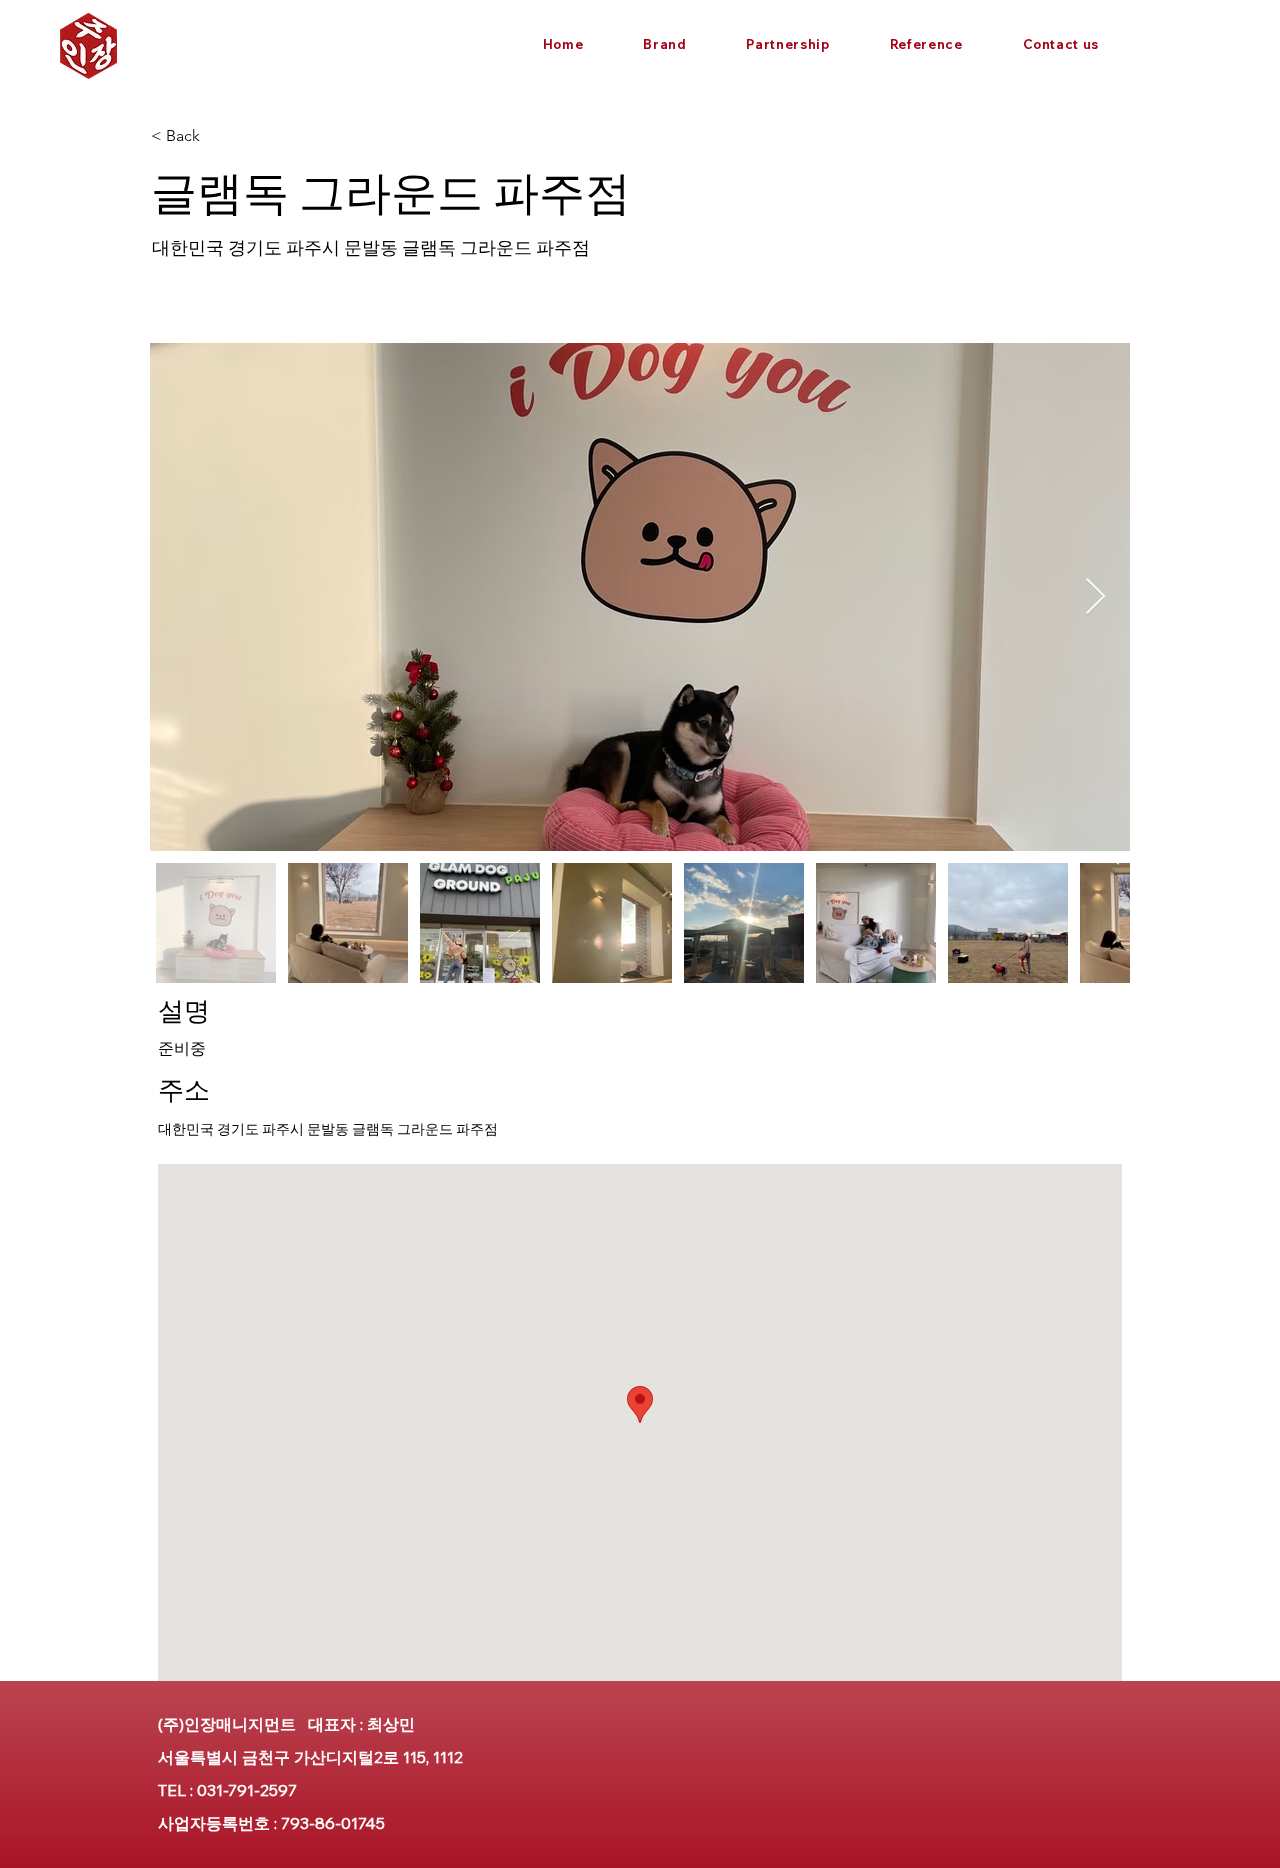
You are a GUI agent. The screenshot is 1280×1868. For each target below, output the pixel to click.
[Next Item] (1095, 597)
